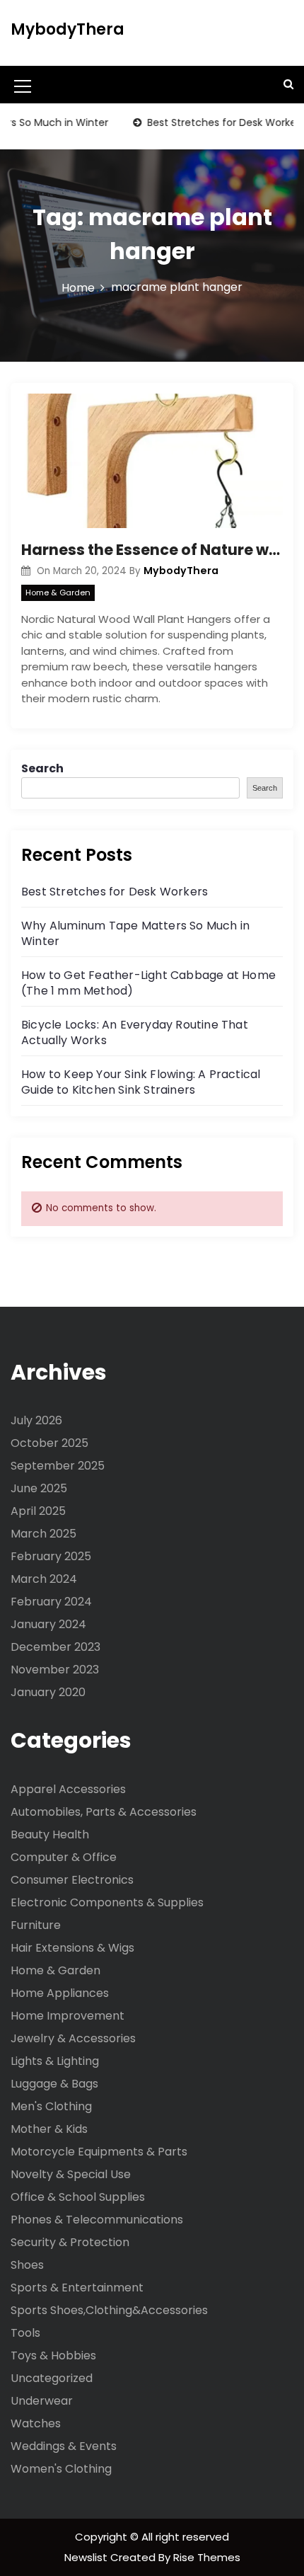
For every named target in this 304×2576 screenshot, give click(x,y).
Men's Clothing (51, 2106)
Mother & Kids (49, 2129)
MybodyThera (68, 29)
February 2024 (51, 1602)
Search (42, 768)
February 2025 (51, 1556)
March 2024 (44, 1579)
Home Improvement (68, 2016)
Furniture (36, 1925)
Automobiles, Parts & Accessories (104, 1812)
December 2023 (55, 1647)
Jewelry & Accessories (73, 2038)
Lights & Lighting (55, 2061)
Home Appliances (60, 1993)
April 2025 (38, 1511)
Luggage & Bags (54, 2084)
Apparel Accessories (68, 1789)
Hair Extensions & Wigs (72, 1948)
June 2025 (39, 1488)
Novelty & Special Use (71, 2174)
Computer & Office (64, 1857)
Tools (25, 2333)
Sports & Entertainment (77, 2288)
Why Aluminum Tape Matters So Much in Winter (135, 933)
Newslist (87, 2557)
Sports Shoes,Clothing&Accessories (109, 2310)
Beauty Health (50, 1834)
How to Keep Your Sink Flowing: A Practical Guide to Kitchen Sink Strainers (141, 1082)
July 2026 (36, 1420)
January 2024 (48, 1624)
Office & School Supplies (78, 2197)
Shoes (27, 2265)
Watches (36, 2423)
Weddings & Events (64, 2446)
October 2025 (49, 1443)
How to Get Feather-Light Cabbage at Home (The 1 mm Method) (148, 983)
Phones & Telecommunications (97, 2220)
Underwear (42, 2401)
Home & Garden (58, 593)
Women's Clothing (61, 2469)
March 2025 (43, 1534)
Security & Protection (70, 2242)
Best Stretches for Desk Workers (210, 122)
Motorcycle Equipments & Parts (99, 2152)
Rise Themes (207, 2557)
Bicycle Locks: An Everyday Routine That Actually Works (135, 1032)
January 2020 (48, 1692)
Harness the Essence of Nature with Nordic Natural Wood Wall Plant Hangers (152, 550)
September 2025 (58, 1466)
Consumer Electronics (72, 1880)
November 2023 (55, 1670)
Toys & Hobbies (53, 2355)
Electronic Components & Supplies (107, 1902)
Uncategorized (52, 2378)
